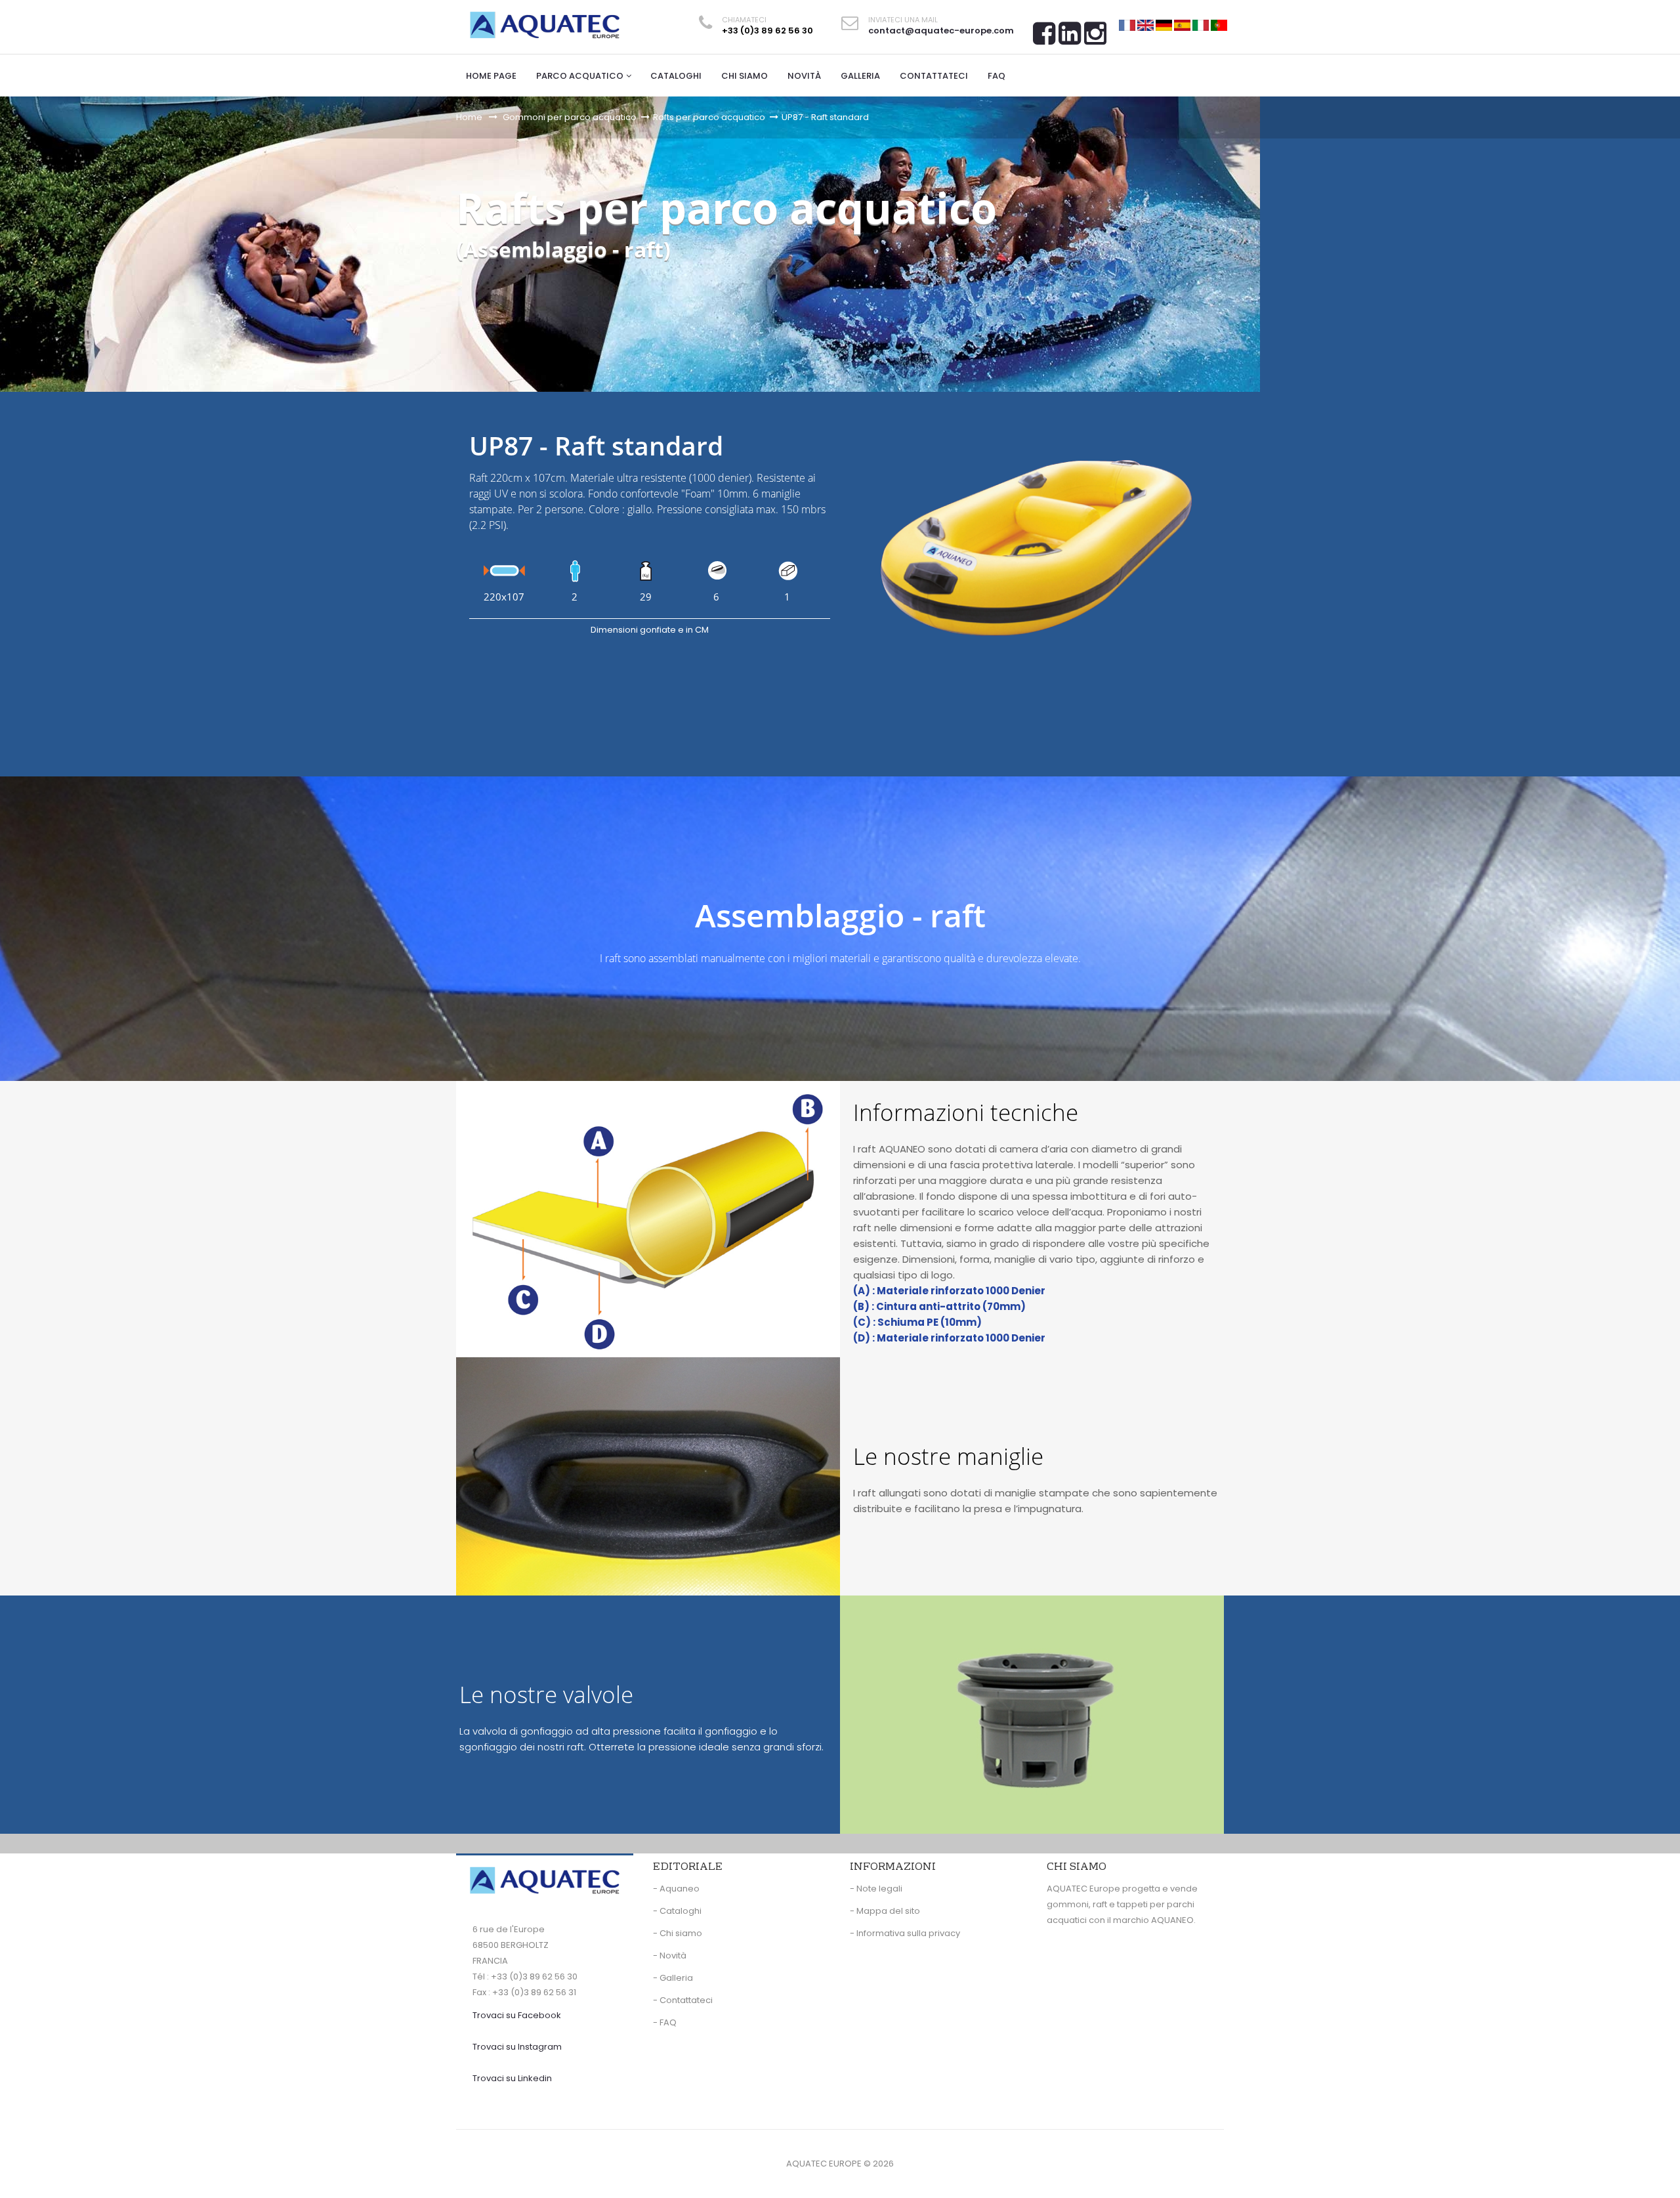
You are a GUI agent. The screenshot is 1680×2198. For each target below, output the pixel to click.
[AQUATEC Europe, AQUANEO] (545, 25)
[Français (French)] (1127, 25)
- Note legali (876, 1889)
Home (469, 117)
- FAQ (665, 2022)
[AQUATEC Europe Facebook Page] (1044, 38)
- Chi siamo (678, 1933)
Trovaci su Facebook (517, 2015)
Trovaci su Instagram (517, 2047)
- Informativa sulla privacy (905, 1933)
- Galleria (673, 1978)
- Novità (670, 1955)
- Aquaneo (676, 1889)
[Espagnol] (1182, 25)
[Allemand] (1164, 25)
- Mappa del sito (885, 1911)
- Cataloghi (677, 1911)
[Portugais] (1219, 25)
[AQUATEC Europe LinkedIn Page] (1070, 38)
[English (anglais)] (1145, 25)
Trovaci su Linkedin (512, 2078)
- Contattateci (683, 2000)
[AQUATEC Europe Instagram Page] (1095, 38)
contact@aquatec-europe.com (941, 31)
